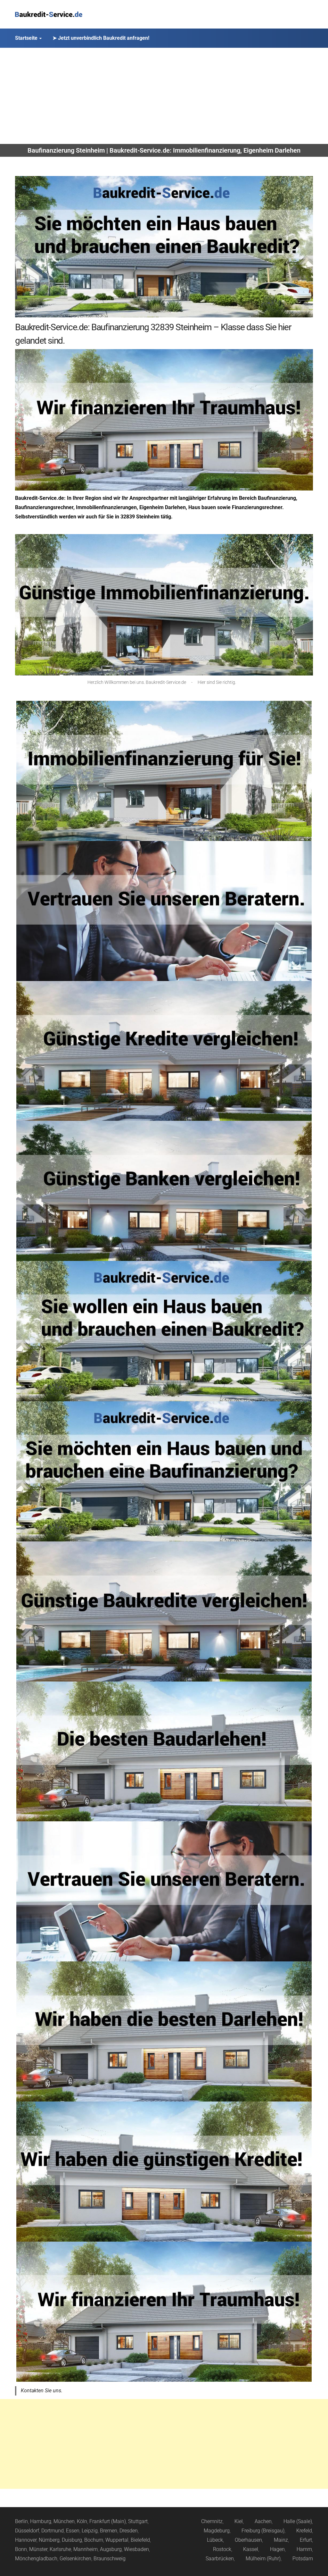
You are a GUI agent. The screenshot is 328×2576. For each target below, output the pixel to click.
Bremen (109, 2531)
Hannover (26, 2540)
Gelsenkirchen (75, 2559)
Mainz (281, 2540)
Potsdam (303, 2559)
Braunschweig (110, 2559)
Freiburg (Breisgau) (263, 2531)
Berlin (21, 2521)
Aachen (263, 2521)
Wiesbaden (136, 2549)
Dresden (129, 2531)
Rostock (222, 2549)
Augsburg (111, 2549)
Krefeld (304, 2531)
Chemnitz (212, 2521)
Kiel (239, 2521)
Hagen (277, 2549)
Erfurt (306, 2540)
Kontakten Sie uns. (42, 2391)
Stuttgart (138, 2521)
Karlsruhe (60, 2549)
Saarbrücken (220, 2559)
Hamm (304, 2549)
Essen (73, 2531)
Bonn (21, 2549)
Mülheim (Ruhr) (263, 2559)
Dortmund (53, 2531)
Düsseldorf (27, 2531)
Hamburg (41, 2521)
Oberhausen (248, 2540)
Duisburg (72, 2540)
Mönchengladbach (36, 2559)
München (64, 2521)
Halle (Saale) (298, 2521)
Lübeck (215, 2540)
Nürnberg (49, 2540)
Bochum (94, 2540)
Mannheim (86, 2549)
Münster (38, 2549)
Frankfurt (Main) (108, 2521)
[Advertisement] (164, 96)
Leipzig (90, 2531)
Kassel (251, 2549)
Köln (82, 2521)
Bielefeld (140, 2540)
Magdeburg (217, 2531)
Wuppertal (117, 2540)
